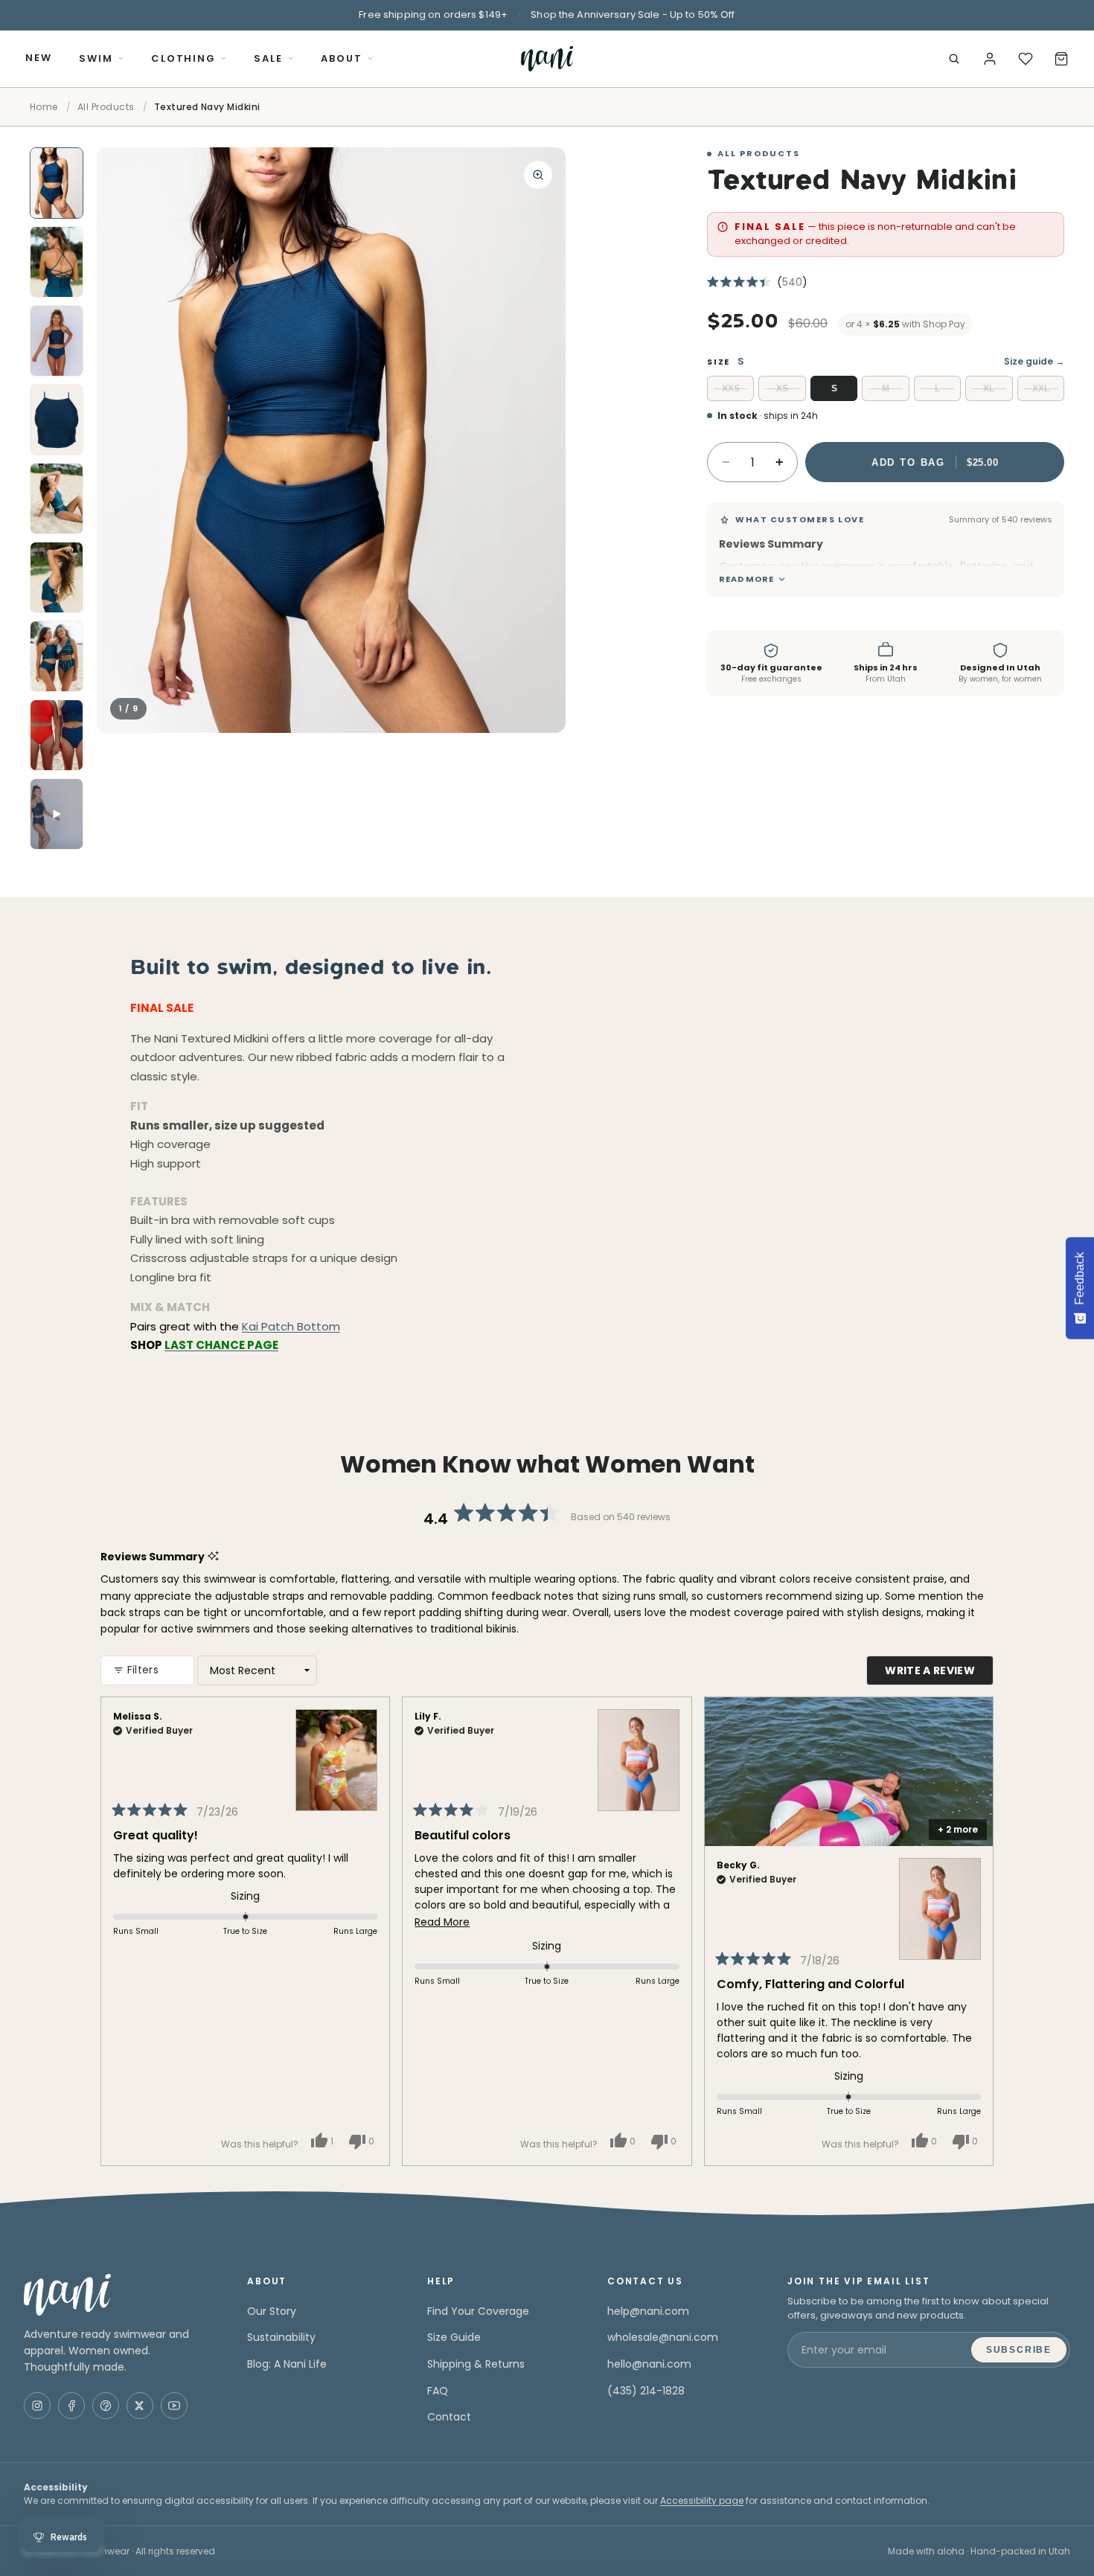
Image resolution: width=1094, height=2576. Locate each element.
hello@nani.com (649, 2364)
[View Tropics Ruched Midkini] (336, 1750)
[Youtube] (174, 2406)
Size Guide (454, 2337)
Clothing (184, 58)
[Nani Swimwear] (118, 2295)
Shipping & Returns (476, 2364)
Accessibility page (702, 2500)
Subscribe (1019, 2350)
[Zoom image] (538, 175)
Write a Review (939, 1674)
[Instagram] (37, 2406)
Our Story (272, 2311)
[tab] (57, 183)
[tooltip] (832, 544)
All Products (106, 107)
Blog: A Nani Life (287, 2364)
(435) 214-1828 (646, 2391)
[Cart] (1061, 59)
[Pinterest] (106, 2406)
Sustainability (281, 2337)
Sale (268, 58)
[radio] (730, 388)
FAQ (438, 2391)
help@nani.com (648, 2311)
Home (44, 107)
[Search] (954, 59)
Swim (96, 58)
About (342, 58)
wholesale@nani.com (663, 2337)
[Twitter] (140, 2406)
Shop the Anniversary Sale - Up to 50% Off (633, 15)
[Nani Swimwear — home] (547, 59)
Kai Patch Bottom (291, 1326)
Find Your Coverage (478, 2311)
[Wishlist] (1026, 59)
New (39, 58)
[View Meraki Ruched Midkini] (639, 1750)
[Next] (976, 1931)
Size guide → (1034, 361)
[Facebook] (71, 2406)
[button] (757, 282)
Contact (449, 2417)
